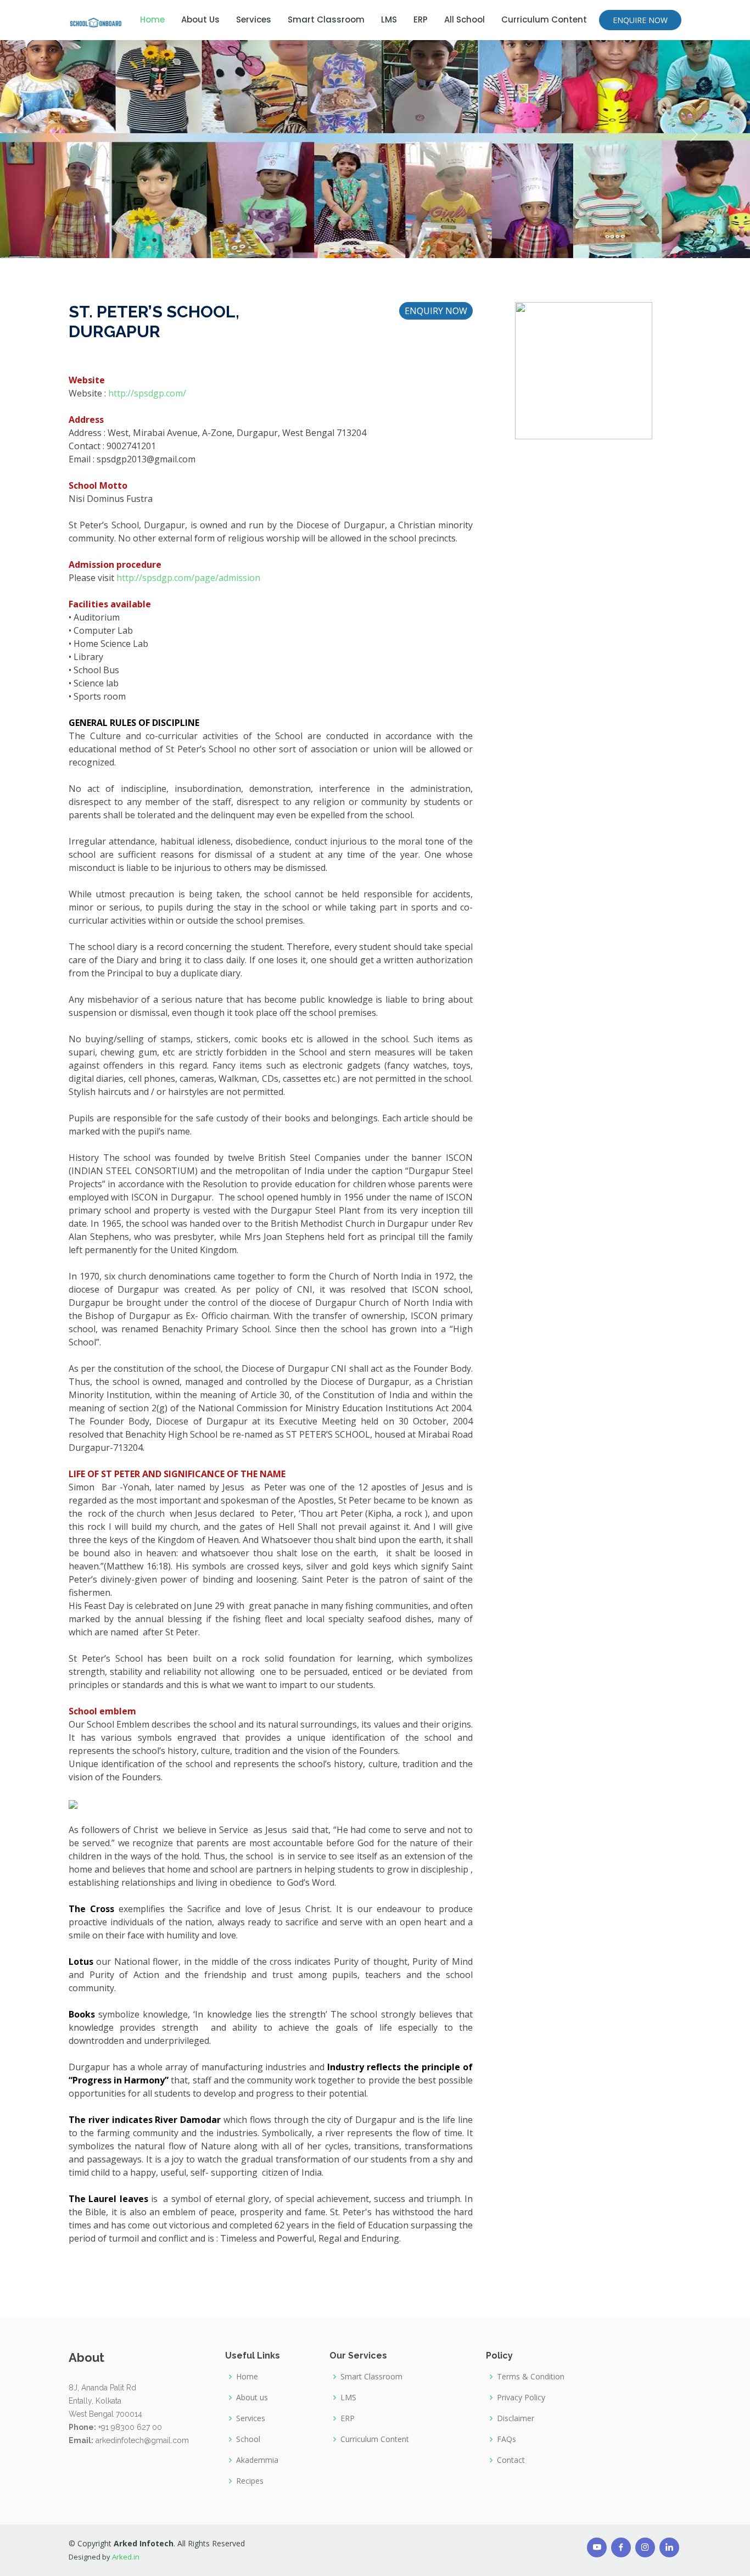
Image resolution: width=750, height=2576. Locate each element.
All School (464, 19)
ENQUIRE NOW (640, 20)
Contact (511, 2460)
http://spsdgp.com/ (147, 393)
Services (254, 19)
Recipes (250, 2481)
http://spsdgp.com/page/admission (188, 578)
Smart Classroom (326, 19)
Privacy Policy (521, 2398)
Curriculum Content (544, 19)
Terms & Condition (531, 2377)
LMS (389, 19)
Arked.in (126, 2557)
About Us (200, 19)
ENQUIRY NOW (436, 311)
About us (252, 2398)
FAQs (506, 2439)
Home (152, 19)
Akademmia (257, 2460)
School (248, 2439)
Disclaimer (516, 2418)
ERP (421, 19)
